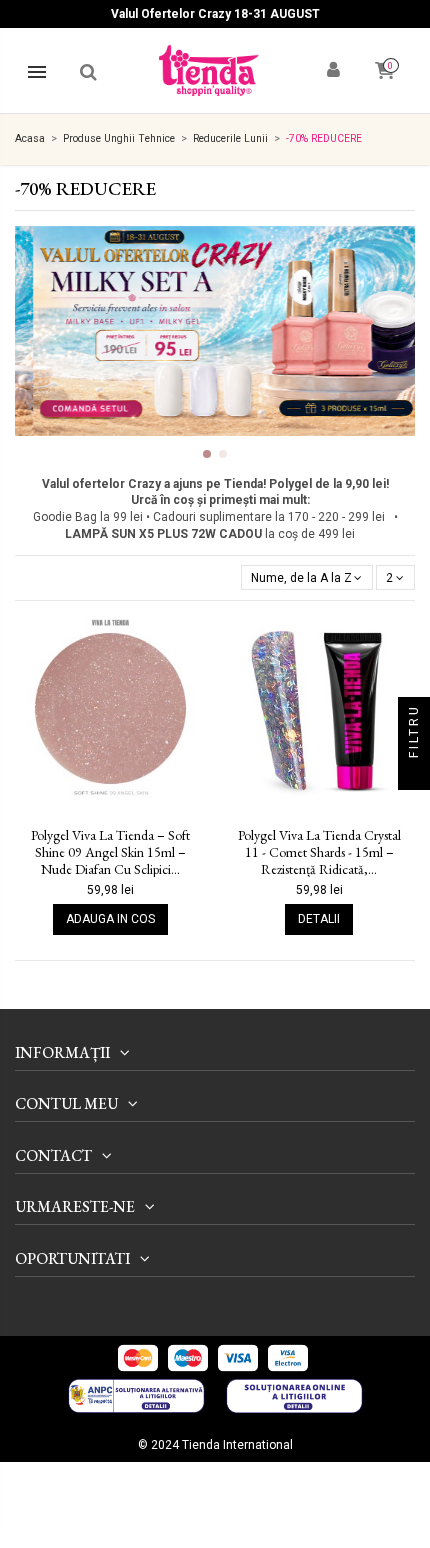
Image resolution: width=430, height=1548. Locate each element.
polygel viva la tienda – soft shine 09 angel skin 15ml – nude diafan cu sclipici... (110, 852)
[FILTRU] (414, 774)
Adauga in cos (110, 919)
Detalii (319, 919)
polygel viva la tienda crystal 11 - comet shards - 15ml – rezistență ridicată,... (319, 852)
